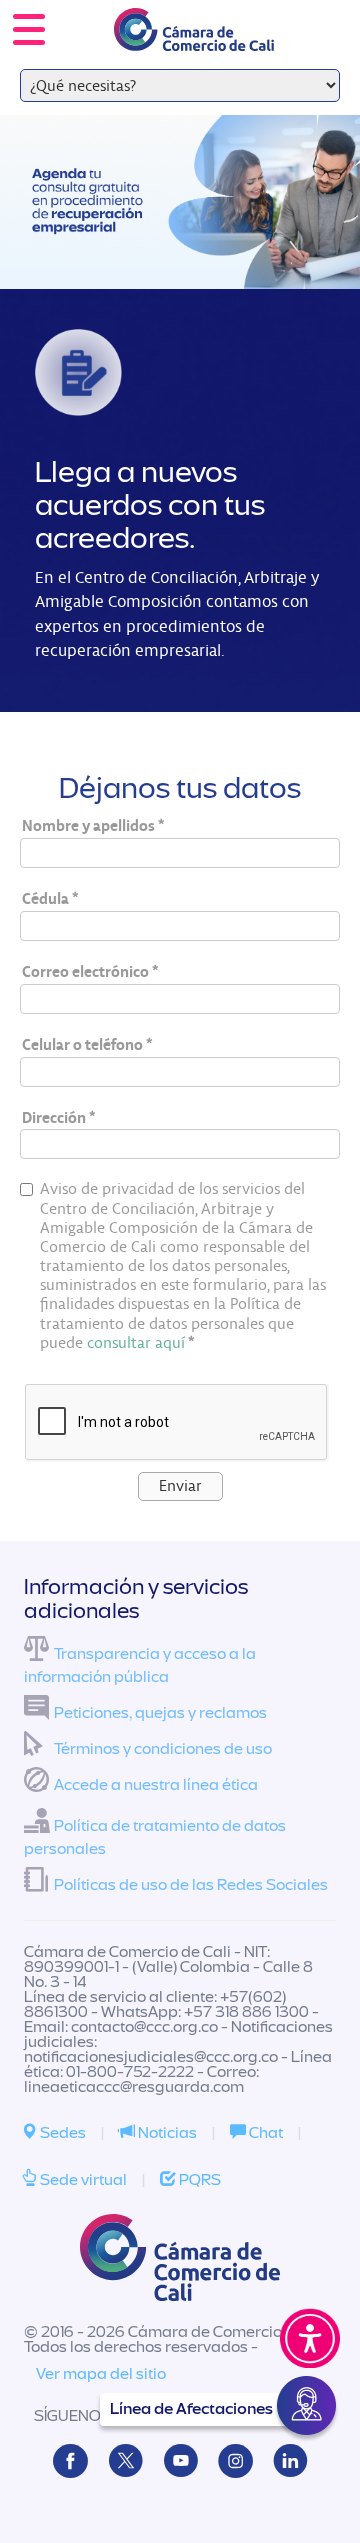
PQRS (198, 2180)
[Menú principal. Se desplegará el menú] (29, 29)
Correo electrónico (85, 971)
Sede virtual (82, 2180)
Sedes (61, 2133)
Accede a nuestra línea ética (156, 1785)
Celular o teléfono (82, 1044)
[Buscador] (316, 16)
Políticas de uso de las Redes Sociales (191, 1885)
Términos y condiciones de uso (163, 1749)
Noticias (166, 2133)
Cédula (45, 898)
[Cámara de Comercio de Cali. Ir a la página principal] (194, 38)
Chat (264, 2133)
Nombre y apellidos (88, 825)
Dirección (54, 1117)
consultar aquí (136, 1342)
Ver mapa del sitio (101, 2374)
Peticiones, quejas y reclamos (160, 1713)
